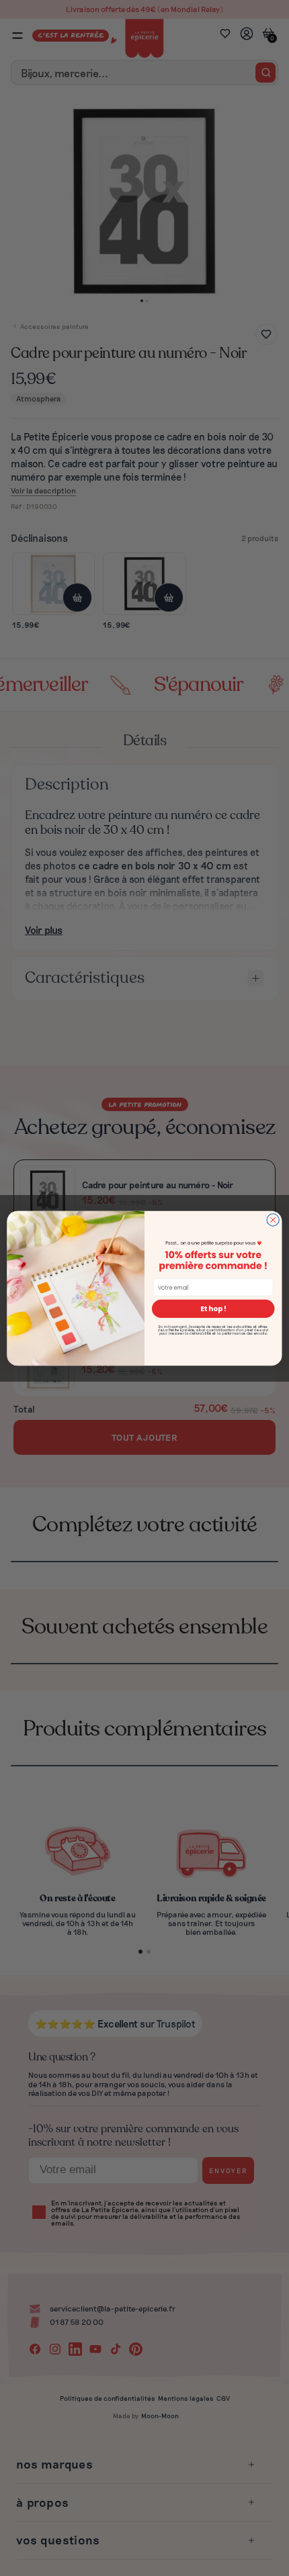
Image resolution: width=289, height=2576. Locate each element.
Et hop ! (213, 1309)
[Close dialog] (273, 1219)
